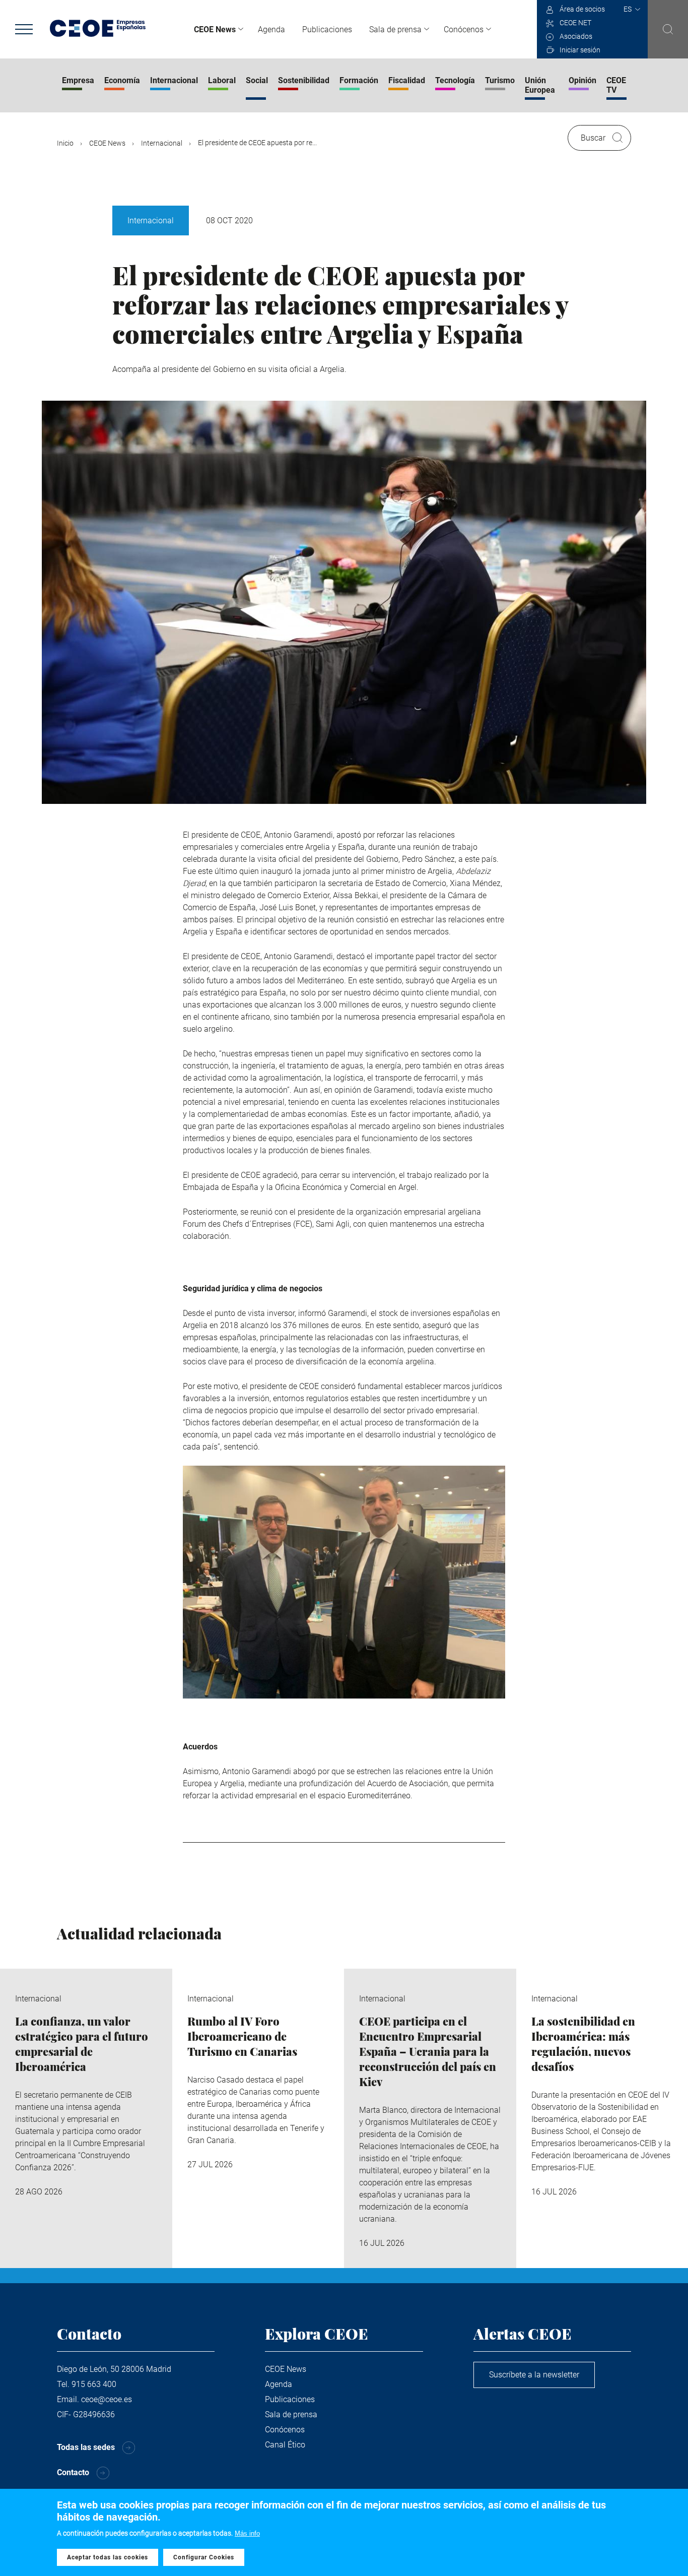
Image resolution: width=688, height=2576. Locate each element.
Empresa (78, 80)
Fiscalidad (407, 80)
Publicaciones (327, 29)
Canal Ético (285, 2445)
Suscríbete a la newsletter (534, 2375)
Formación (359, 80)
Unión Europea (540, 85)
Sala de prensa (395, 29)
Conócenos (464, 29)
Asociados (576, 36)
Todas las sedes (86, 2447)
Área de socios (582, 9)
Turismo (500, 80)
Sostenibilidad (304, 80)
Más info (247, 2533)
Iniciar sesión (580, 50)
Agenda (271, 29)
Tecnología (455, 80)
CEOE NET (575, 23)
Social (257, 80)
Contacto (73, 2472)
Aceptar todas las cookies (108, 2557)
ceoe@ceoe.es (107, 2399)
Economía (122, 80)
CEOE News (215, 29)
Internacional (174, 80)
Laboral (222, 80)
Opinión (582, 80)
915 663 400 (94, 2384)
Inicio (65, 143)
